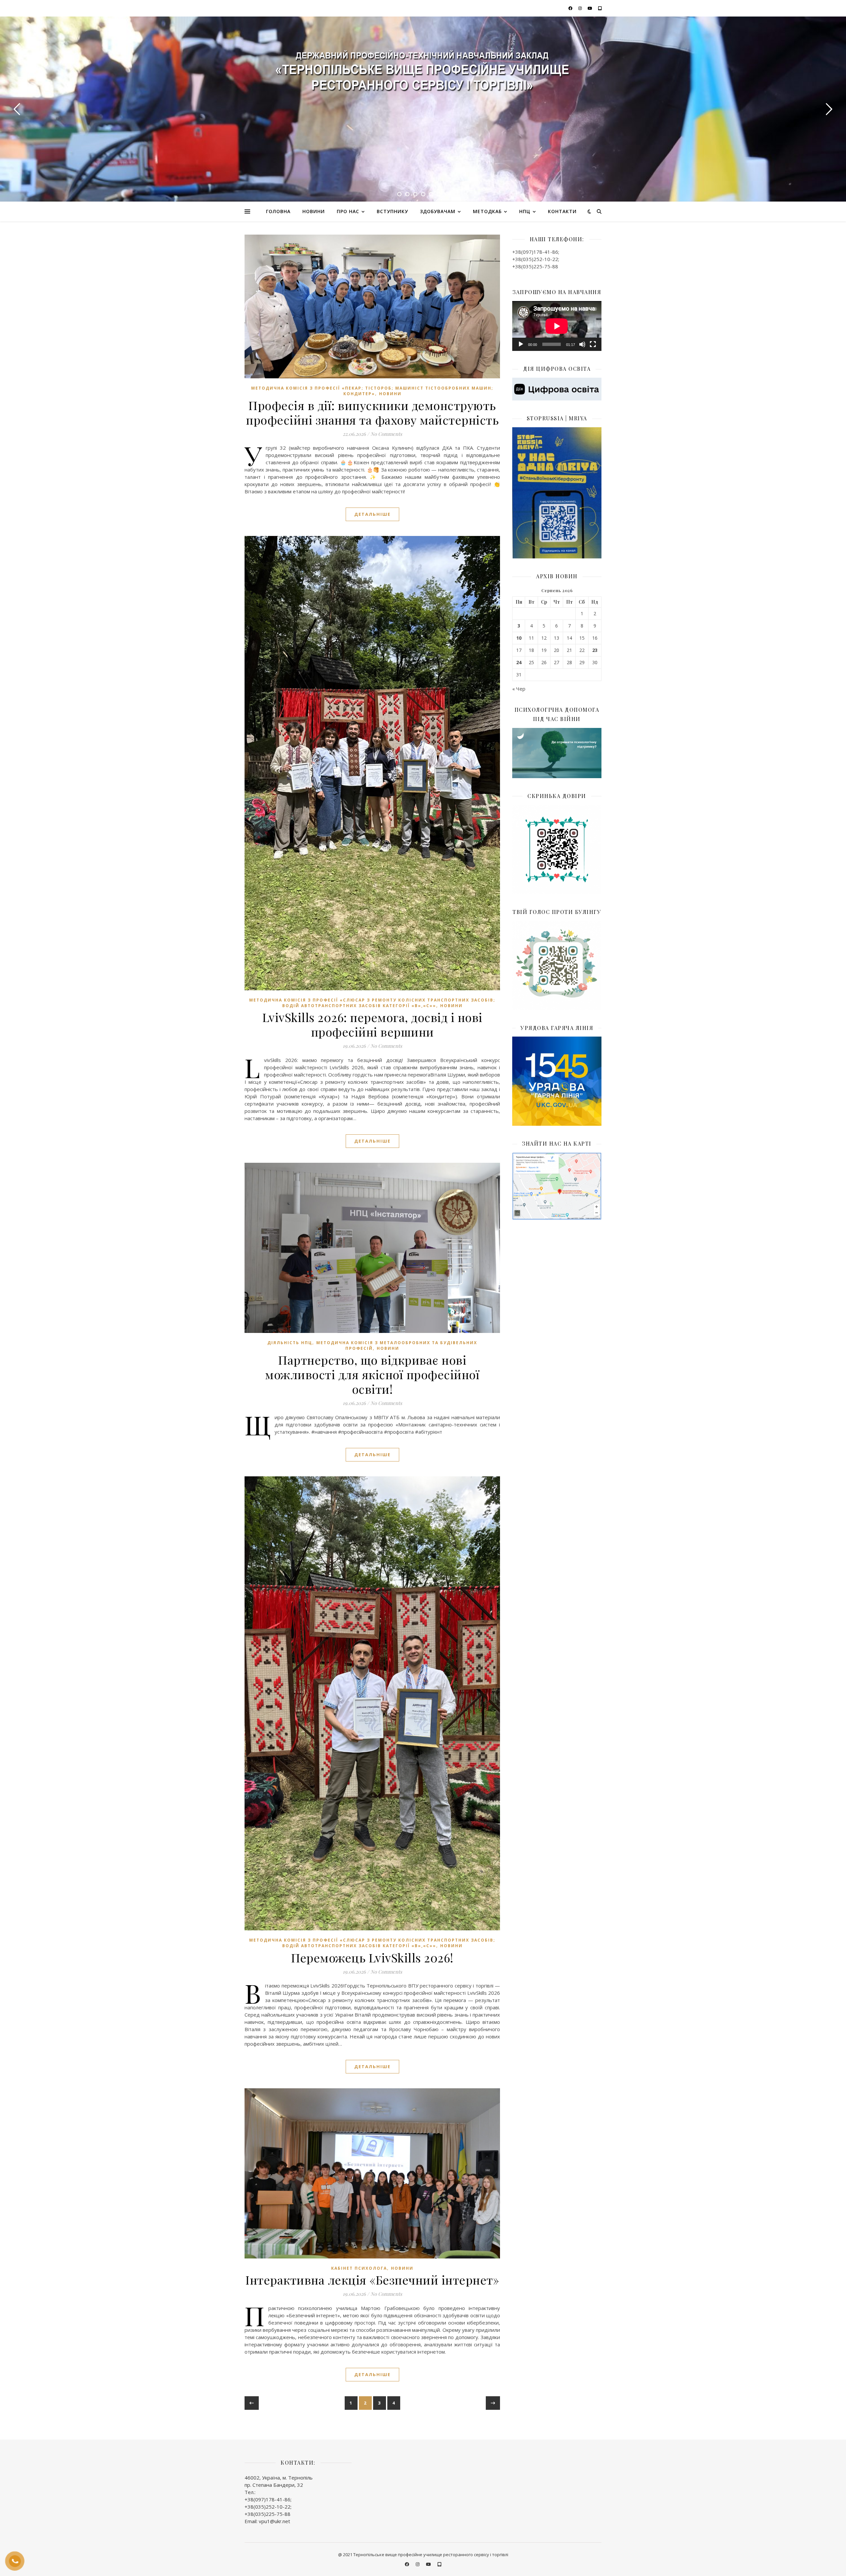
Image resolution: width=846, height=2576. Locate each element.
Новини (314, 211)
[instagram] (581, 8)
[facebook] (571, 8)
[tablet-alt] (600, 8)
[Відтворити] (521, 344)
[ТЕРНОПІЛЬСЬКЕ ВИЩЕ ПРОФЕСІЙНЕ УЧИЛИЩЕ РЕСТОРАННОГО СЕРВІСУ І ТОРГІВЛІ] (423, 73)
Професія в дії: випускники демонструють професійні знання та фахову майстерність (372, 412)
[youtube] (590, 8)
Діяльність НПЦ (290, 1343)
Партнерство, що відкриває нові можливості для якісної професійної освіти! (372, 1374)
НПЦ (525, 211)
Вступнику (392, 211)
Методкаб (487, 211)
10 (519, 638)
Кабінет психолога (359, 2268)
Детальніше (372, 514)
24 (519, 663)
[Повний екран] (593, 344)
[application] (557, 326)
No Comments (386, 434)
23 (595, 650)
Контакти (562, 211)
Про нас (348, 211)
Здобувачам (438, 211)
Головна (278, 211)
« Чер (519, 689)
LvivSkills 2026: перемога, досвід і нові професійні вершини (372, 1024)
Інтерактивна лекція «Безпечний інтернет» (372, 2280)
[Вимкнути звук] (582, 344)
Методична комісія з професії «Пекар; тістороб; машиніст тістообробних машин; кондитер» (372, 391)
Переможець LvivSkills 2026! (372, 1957)
